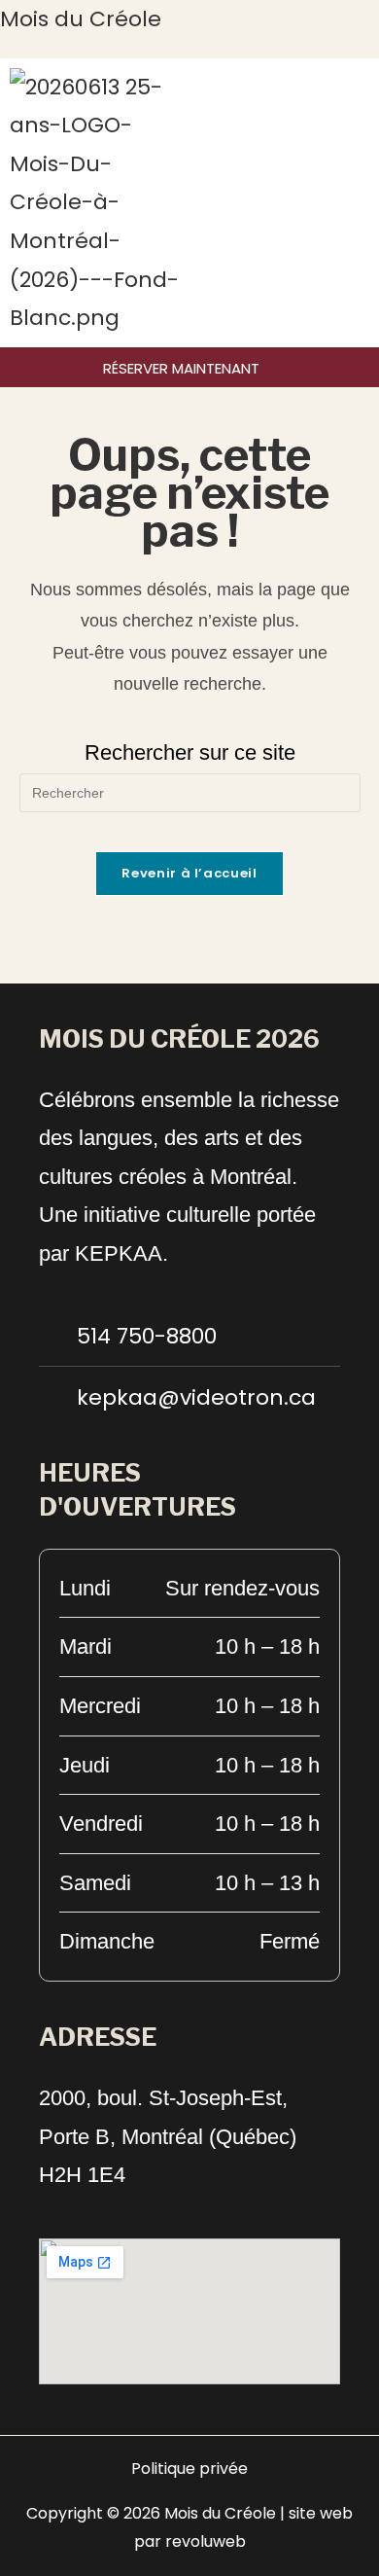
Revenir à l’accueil (189, 873)
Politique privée (189, 2469)
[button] (363, 202)
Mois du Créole (81, 19)
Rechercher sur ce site (190, 752)
